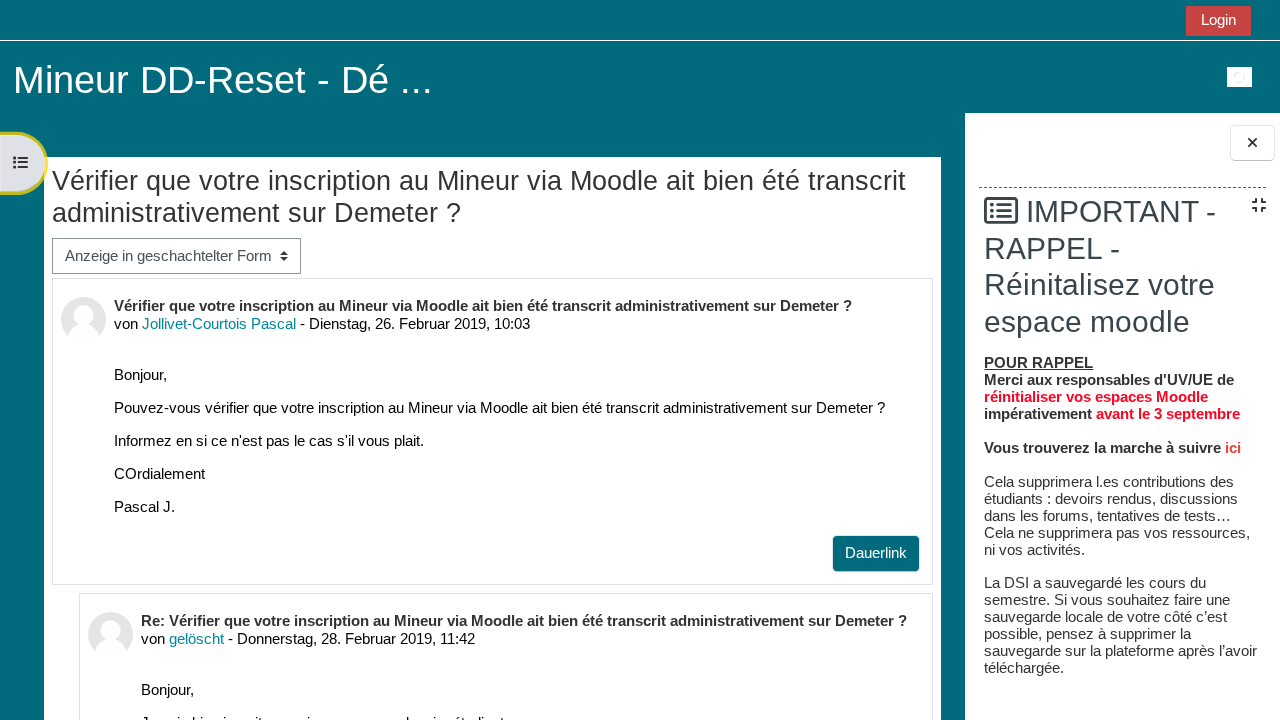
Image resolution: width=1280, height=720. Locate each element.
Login (1218, 19)
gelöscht (196, 638)
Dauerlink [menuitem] (876, 552)
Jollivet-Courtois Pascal (219, 323)
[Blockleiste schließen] (1252, 143)
